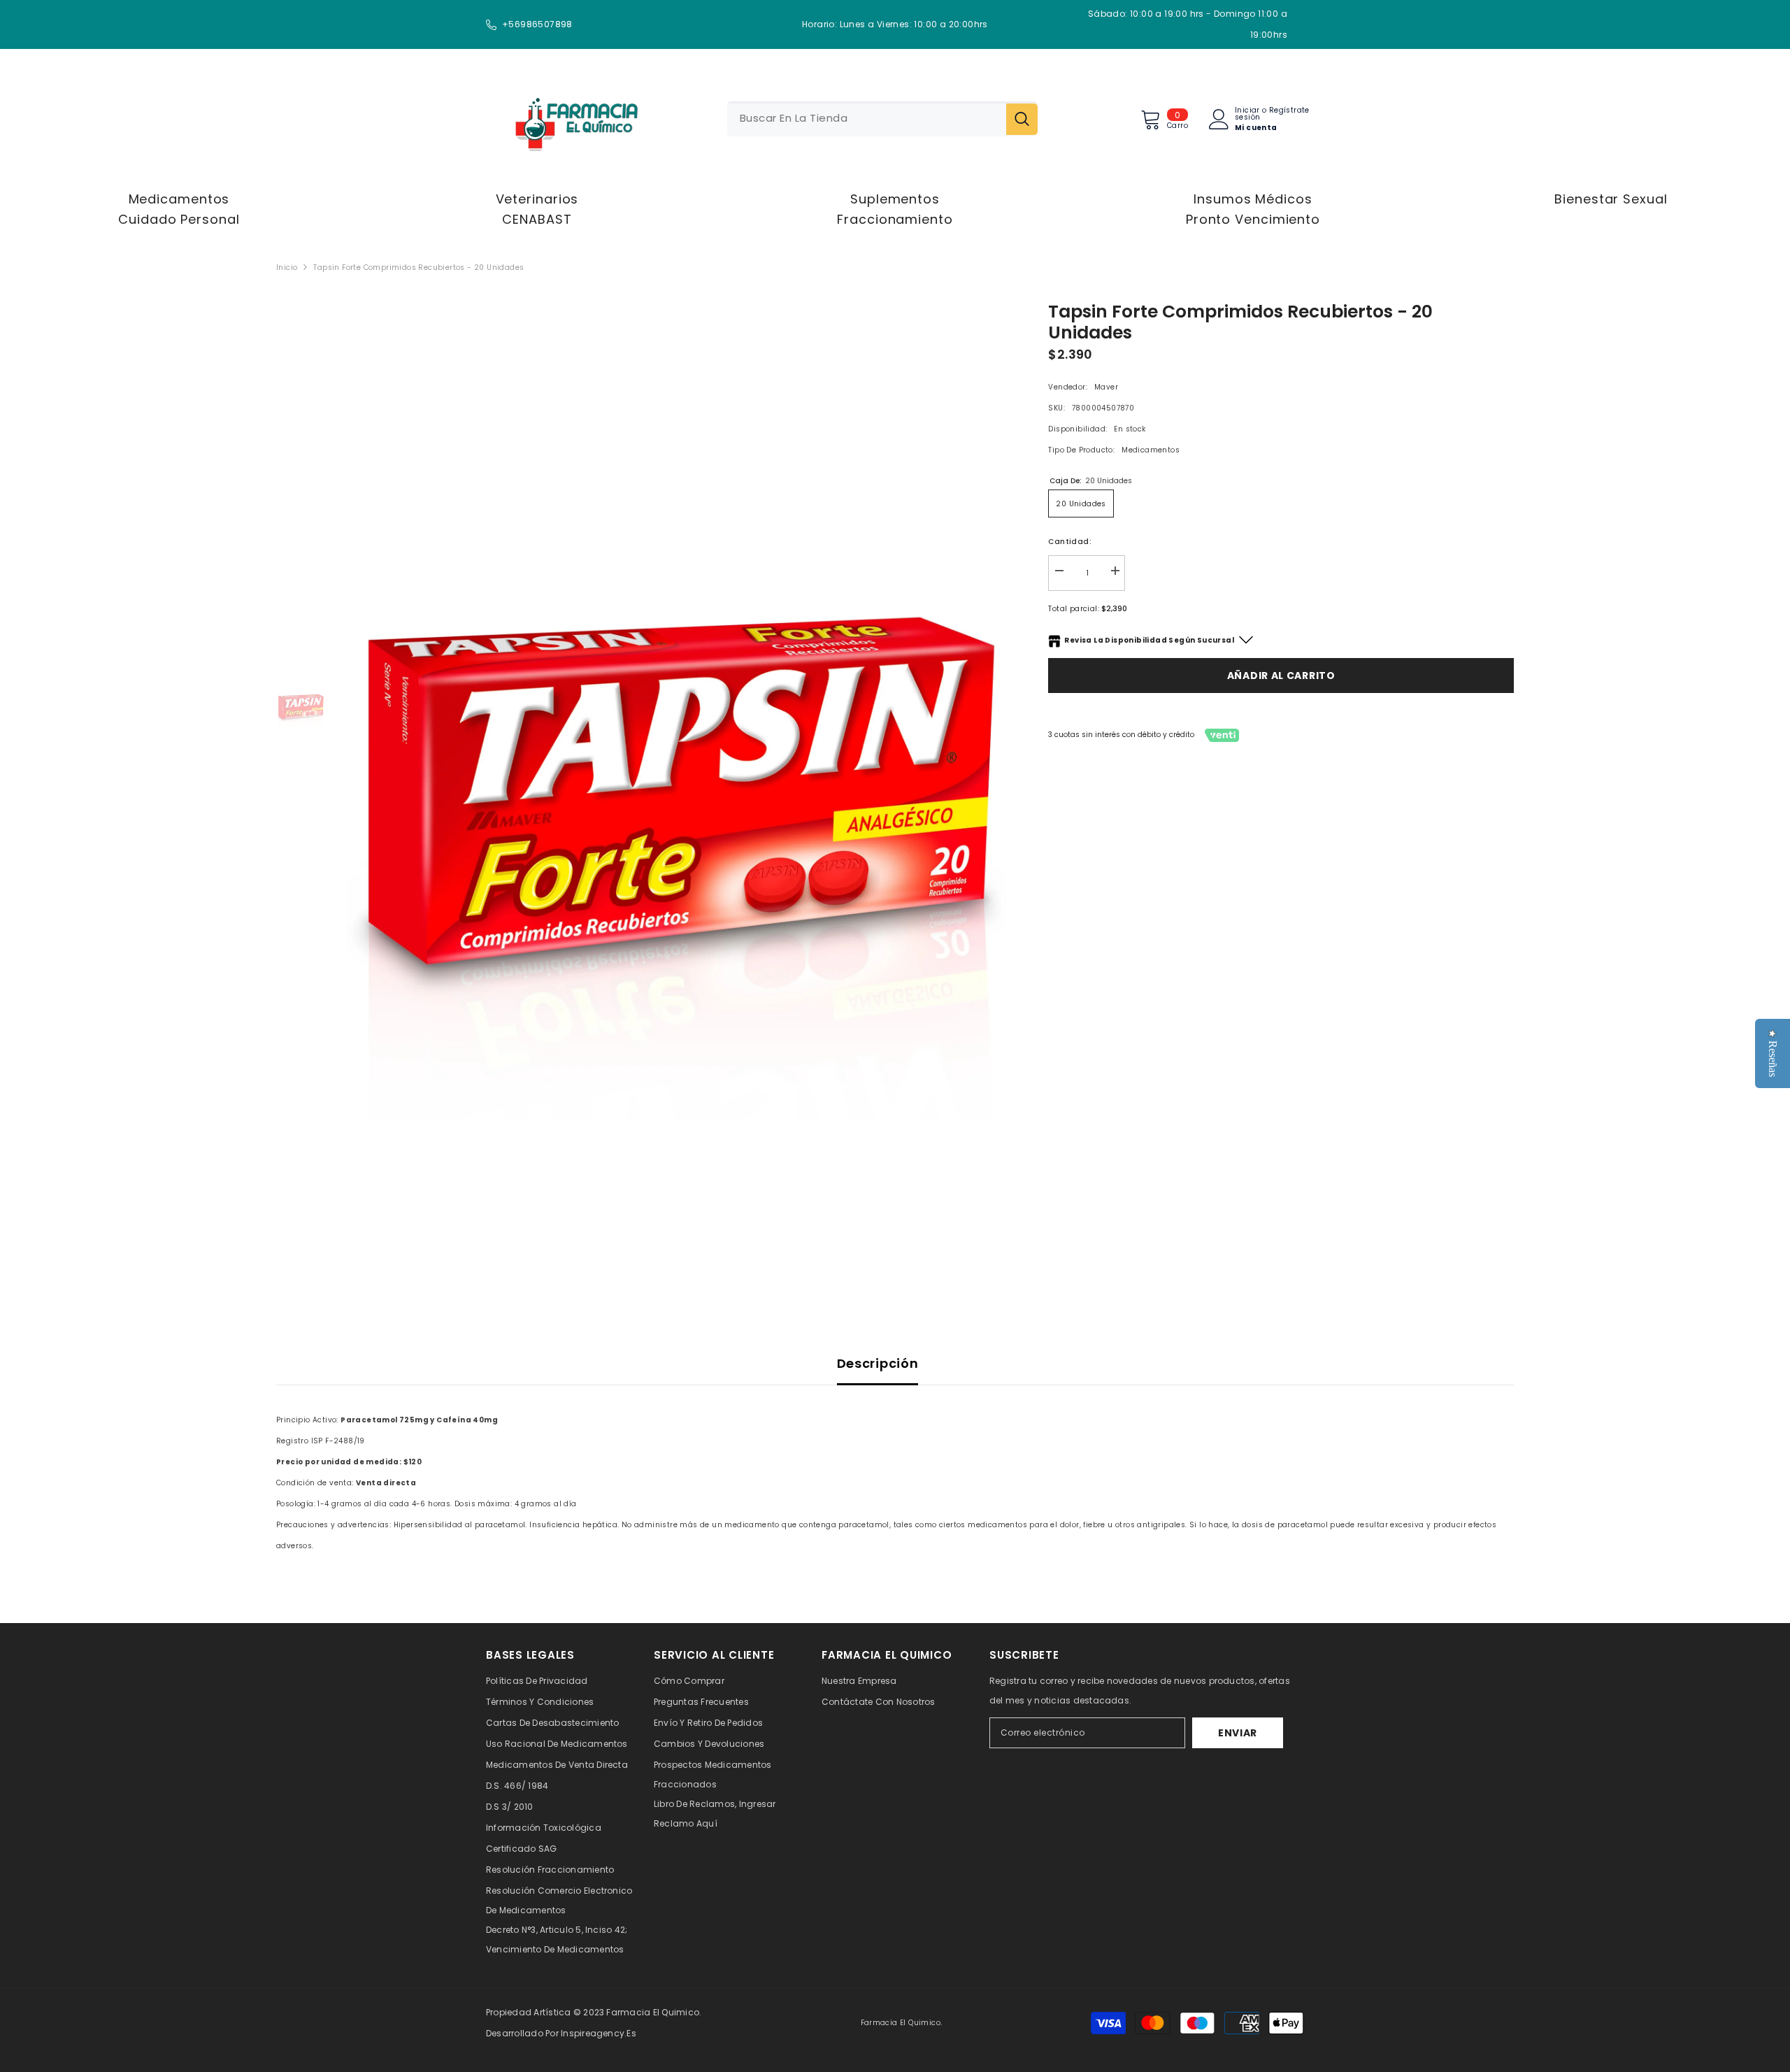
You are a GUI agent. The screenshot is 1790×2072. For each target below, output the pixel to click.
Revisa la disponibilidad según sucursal (1149, 640)
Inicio (287, 267)
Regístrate (1289, 111)
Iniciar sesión (1247, 114)
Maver (1106, 387)
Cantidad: (1070, 542)
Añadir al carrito (1281, 676)
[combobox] (867, 119)
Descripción (878, 1363)
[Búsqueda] (882, 119)
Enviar (1238, 1733)
